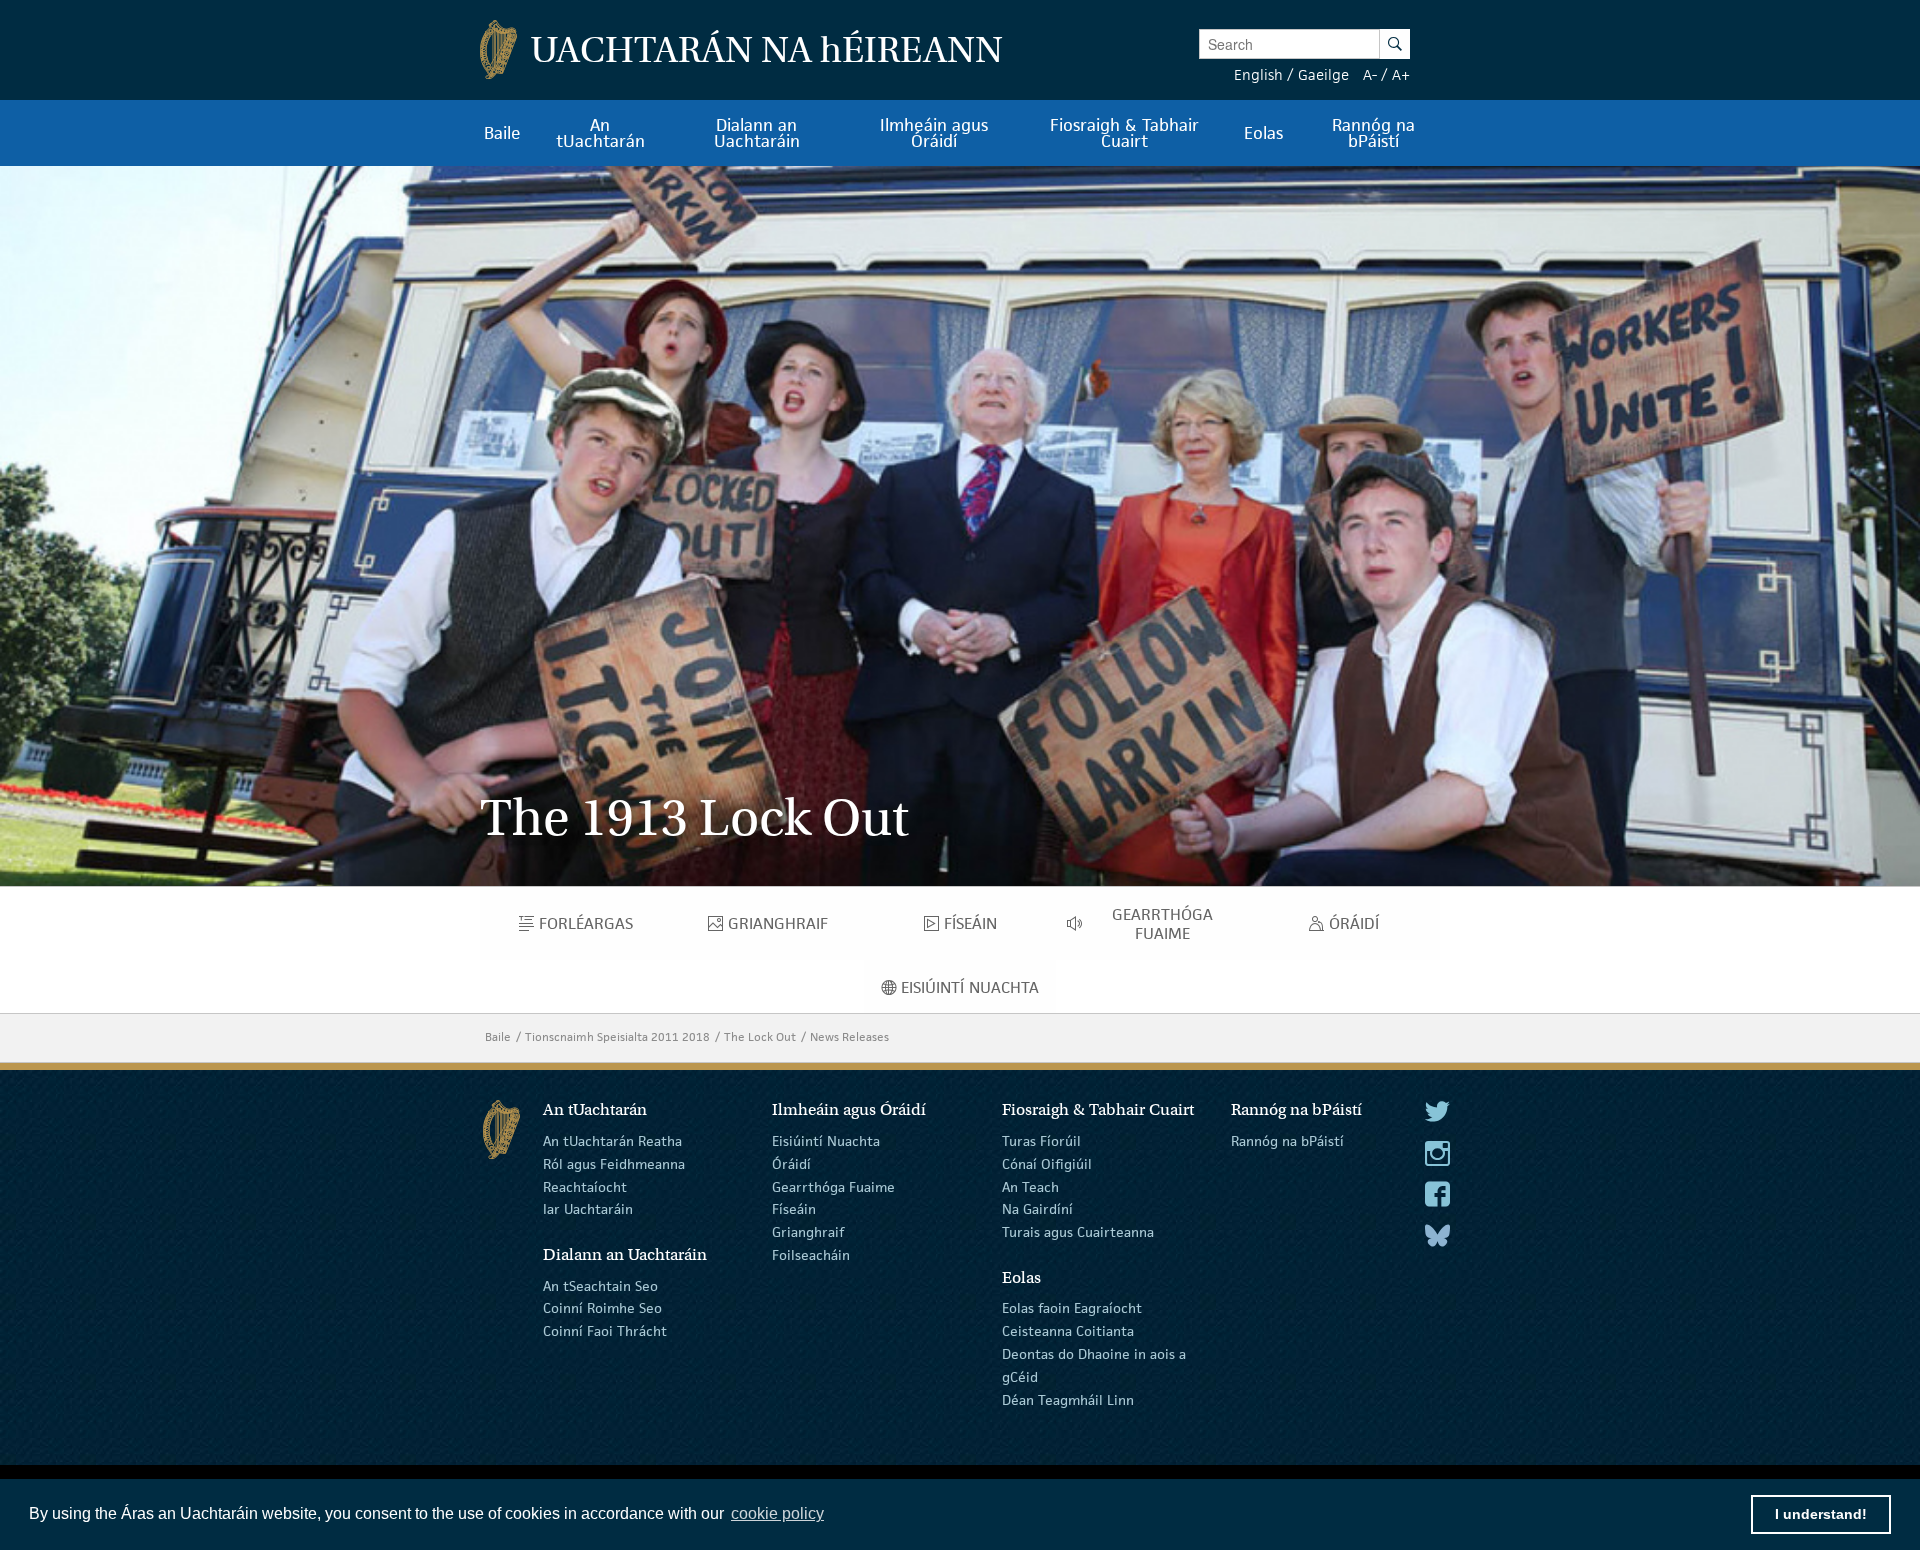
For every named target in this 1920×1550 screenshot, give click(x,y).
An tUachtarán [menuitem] (600, 133)
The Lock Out (760, 1036)
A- (1370, 74)
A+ (1401, 74)
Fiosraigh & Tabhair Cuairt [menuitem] (1124, 133)
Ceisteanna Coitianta (1068, 1331)
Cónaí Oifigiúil (1047, 1164)
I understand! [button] (1821, 1514)
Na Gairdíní (1037, 1209)
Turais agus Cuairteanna (1078, 1232)
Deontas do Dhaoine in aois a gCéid (1094, 1365)
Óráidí (791, 1164)
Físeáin (794, 1209)
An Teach (1030, 1186)
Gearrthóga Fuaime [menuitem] (1180, 924)
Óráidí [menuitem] (1359, 928)
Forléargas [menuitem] (604, 928)
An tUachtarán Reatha (612, 1141)
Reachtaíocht (585, 1186)
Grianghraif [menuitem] (796, 928)
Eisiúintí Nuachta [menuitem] (978, 992)
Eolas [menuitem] (1263, 133)
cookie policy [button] (777, 1513)
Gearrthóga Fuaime (833, 1186)
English (1258, 74)
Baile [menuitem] (502, 133)
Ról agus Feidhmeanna (614, 1164)
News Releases (849, 1036)
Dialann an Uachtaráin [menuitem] (757, 133)
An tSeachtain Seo (600, 1285)
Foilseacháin (811, 1255)
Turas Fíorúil (1041, 1141)
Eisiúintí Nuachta (826, 1141)
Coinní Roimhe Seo (602, 1308)
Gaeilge (1323, 74)
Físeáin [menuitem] (978, 928)
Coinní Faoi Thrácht (605, 1331)
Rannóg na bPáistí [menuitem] (1373, 133)
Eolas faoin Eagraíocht (1072, 1308)
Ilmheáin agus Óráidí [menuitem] (934, 133)
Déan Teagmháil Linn (1068, 1399)
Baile (498, 1036)
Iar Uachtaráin (588, 1209)
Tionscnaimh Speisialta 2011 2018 (617, 1036)
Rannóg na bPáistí (1287, 1141)
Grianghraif (808, 1232)
